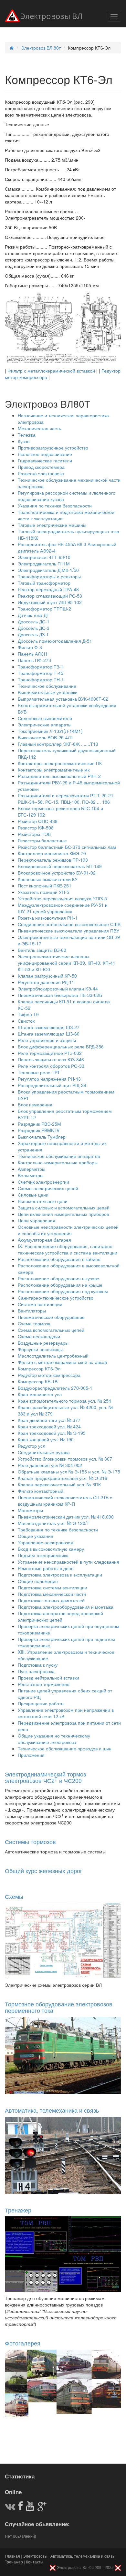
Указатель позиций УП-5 (43, 892)
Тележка (27, 435)
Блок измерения (35, 1104)
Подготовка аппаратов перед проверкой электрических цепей (60, 1616)
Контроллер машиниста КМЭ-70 (52, 853)
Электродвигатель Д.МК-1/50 (48, 570)
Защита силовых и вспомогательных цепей (64, 1207)
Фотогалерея (23, 2343)
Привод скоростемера (41, 467)
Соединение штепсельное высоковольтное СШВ (69, 924)
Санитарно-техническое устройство (56, 1298)
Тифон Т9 (28, 1014)
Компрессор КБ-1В (38, 1381)
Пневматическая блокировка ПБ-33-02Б (60, 995)
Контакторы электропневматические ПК (60, 763)
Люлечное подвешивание (45, 454)
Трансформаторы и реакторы (49, 576)
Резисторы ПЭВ (34, 834)
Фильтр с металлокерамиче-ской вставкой (62, 1362)
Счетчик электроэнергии (43, 1182)
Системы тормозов (30, 1842)
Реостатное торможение (44, 1684)
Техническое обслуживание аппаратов (59, 1156)
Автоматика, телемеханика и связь (52, 2110)
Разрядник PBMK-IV (39, 1130)
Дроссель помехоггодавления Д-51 (55, 641)
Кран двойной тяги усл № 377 (49, 1420)
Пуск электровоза (36, 1671)
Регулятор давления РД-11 (46, 982)
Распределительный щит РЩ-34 (52, 1085)
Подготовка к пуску (38, 1665)
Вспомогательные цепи (43, 1201)
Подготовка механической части (52, 1594)
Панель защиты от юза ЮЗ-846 (51, 1059)
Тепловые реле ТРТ (39, 1072)
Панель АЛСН (32, 654)
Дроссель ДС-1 (34, 621)
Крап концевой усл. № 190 (46, 1439)
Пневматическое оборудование (51, 1317)
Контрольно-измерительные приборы (58, 1162)
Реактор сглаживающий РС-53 (50, 596)
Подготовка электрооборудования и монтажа (66, 1607)
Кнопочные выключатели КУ (48, 879)
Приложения (31, 1755)
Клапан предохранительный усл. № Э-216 (63, 1478)
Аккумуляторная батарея (44, 1240)
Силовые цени (33, 1195)
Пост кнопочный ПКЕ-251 (45, 885)
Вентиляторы (32, 1311)
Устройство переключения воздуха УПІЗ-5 (62, 898)
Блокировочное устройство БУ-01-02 (57, 873)
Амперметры (31, 1169)
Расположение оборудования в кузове (58, 1278)
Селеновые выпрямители (45, 718)
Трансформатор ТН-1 (41, 679)
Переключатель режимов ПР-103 (53, 860)
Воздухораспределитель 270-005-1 (55, 1388)
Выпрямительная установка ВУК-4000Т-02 (63, 699)
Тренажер (18, 2210)
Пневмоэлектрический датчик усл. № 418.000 (66, 1517)
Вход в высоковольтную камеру (51, 1549)
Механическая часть (39, 428)
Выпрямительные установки (48, 692)
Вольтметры (31, 1175)
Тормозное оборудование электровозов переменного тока (59, 2007)
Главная (12, 2556)
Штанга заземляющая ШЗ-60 (49, 1034)
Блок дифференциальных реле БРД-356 (61, 1046)
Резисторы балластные (42, 840)
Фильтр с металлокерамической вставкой (51, 371)
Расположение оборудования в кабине (59, 1259)
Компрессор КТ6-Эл (39, 1368)
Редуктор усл (31, 1446)
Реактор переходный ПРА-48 (48, 589)
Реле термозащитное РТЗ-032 (50, 1053)
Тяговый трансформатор (44, 583)
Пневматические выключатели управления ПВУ (68, 931)
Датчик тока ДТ (34, 615)
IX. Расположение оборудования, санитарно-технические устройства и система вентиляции (68, 1249)
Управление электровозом (46, 1542)
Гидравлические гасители (45, 460)
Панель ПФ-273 (34, 660)
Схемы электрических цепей (48, 1188)
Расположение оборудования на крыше (60, 1285)
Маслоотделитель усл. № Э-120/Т (54, 1523)
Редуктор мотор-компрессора (49, 1375)
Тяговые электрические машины (52, 525)
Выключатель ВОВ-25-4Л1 (46, 737)
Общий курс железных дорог (44, 1870)
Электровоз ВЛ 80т (41, 48)
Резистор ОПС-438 (38, 821)
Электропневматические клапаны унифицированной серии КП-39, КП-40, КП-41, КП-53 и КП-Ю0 (67, 963)
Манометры (30, 1510)
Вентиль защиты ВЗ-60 (42, 950)
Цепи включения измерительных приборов (63, 1214)
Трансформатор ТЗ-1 (41, 667)
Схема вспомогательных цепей (51, 1330)
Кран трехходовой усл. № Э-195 (52, 1433)
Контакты (35, 2562)
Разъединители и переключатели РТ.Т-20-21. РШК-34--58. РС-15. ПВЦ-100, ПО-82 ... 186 (66, 799)
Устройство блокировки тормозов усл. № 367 (65, 1459)
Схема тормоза (34, 1323)
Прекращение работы (41, 1703)
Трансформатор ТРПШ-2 (44, 609)
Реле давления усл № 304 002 (50, 1465)
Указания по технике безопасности (55, 506)
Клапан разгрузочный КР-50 (47, 976)
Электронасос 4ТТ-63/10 (44, 557)
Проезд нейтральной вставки (48, 1678)
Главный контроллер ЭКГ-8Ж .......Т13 (58, 744)
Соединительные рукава (44, 1452)
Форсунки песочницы (40, 1349)
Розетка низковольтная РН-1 (48, 918)
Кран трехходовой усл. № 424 (49, 1426)
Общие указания (36, 1536)
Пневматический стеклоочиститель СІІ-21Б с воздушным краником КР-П (65, 1501)
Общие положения (38, 1581)
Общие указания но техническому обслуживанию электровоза (54, 1739)
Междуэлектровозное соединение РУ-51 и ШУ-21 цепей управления (63, 908)
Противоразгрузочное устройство (53, 448)
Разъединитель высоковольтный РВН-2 (59, 776)
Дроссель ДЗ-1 (33, 634)
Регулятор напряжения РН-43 (49, 1079)
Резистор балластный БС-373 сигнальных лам (67, 847)
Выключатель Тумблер (42, 1137)
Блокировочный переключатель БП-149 (60, 866)
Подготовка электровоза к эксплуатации (60, 1575)
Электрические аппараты (45, 724)
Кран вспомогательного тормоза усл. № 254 (64, 1401)
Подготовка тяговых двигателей (51, 1600)
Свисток (26, 1021)
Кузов (24, 441)
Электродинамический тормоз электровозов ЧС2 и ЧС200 (45, 1777)
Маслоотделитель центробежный (53, 1356)
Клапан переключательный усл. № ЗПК (59, 1484)
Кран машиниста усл (40, 1394)
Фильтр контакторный (41, 1491)
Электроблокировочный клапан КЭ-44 (58, 989)
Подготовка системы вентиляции (52, 1587)
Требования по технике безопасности (58, 1529)
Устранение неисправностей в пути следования (68, 1562)
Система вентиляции (40, 1304)
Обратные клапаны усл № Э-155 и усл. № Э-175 (69, 1472)
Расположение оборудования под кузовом (63, 1291)
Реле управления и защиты (47, 1040)
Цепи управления (37, 1220)
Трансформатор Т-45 (41, 673)
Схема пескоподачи (39, 1336)
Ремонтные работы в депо (46, 1568)
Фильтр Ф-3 (30, 647)
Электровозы (35, 2556)
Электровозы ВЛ (52, 17)
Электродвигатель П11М (44, 563)
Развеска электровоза (41, 473)
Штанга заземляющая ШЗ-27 (49, 1027)
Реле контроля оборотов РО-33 (51, 1066)
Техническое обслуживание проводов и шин (65, 1748)
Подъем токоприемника (43, 1555)
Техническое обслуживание (47, 686)
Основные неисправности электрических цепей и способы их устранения (68, 1230)
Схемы (14, 1896)
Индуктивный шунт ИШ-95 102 (50, 602)
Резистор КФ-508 (36, 828)
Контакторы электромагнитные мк (54, 770)
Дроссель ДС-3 (34, 628)
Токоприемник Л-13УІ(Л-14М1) (50, 731)
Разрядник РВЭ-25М (39, 1124)
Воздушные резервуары (43, 1343)
